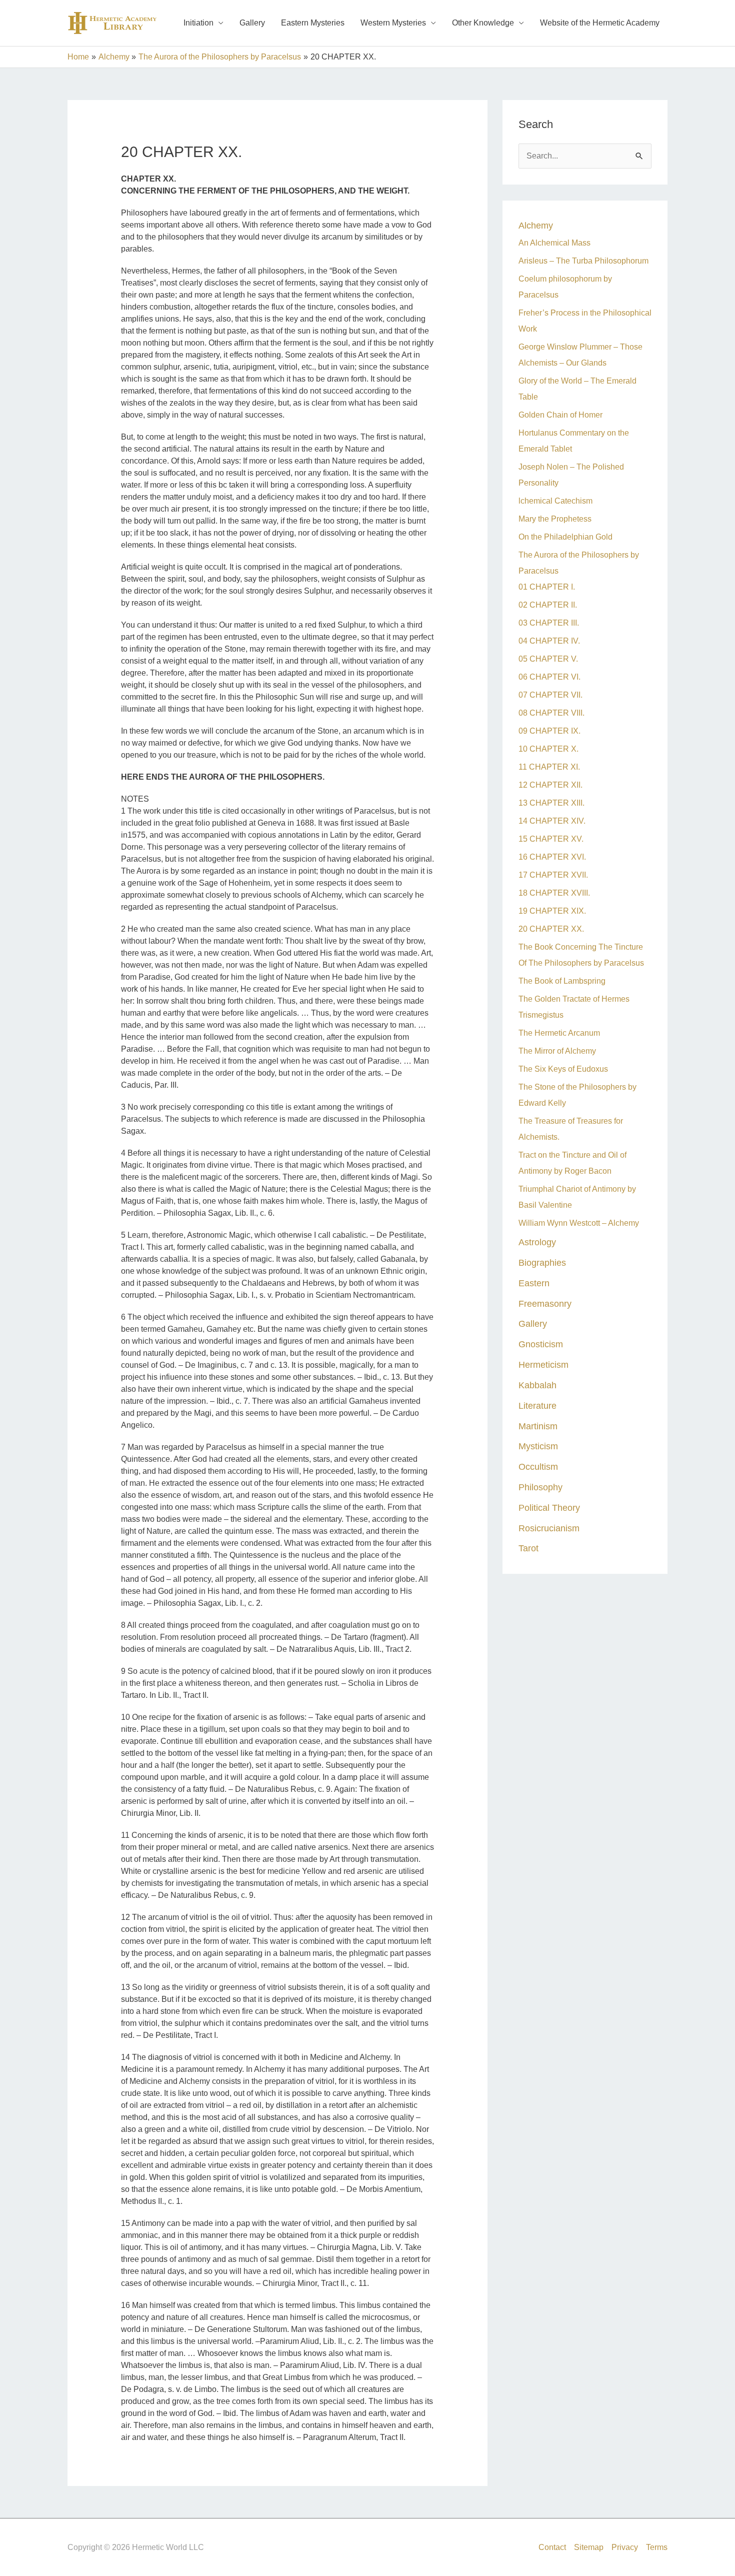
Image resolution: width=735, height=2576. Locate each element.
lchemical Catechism (555, 501)
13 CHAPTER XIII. (551, 803)
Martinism (538, 1426)
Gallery (252, 23)
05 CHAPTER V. (548, 659)
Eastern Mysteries (313, 23)
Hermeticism (543, 1365)
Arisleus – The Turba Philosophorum (583, 261)
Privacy (625, 2547)
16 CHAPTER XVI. (552, 857)
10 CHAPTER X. (548, 749)
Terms (657, 2547)
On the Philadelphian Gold (565, 537)
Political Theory (549, 1508)
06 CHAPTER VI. (549, 677)
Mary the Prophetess (555, 519)
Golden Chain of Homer (560, 415)
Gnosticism (541, 1344)
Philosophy (540, 1487)
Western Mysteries (393, 23)
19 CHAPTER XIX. (552, 911)
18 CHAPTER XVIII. (554, 893)
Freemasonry (545, 1304)
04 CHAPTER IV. (549, 641)
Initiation (198, 23)
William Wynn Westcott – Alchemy (579, 1223)
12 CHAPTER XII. (550, 785)
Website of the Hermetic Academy (600, 23)
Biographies (542, 1262)
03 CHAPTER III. (549, 623)
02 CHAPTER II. (548, 605)
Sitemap (589, 2547)
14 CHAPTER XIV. (552, 821)
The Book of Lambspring (562, 981)
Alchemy (536, 225)
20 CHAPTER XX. (551, 929)
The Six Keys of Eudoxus (563, 1069)
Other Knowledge (483, 23)
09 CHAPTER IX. (549, 731)
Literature (537, 1406)
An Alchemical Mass (554, 243)
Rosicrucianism (549, 1528)
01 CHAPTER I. (547, 587)
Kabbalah (537, 1385)
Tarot (528, 1548)
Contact (552, 2547)
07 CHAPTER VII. (550, 695)
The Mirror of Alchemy (557, 1051)
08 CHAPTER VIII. (551, 713)
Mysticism (538, 1446)
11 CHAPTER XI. (549, 767)
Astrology (537, 1242)
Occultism (538, 1467)
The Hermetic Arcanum (559, 1033)
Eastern (534, 1283)
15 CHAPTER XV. (551, 839)
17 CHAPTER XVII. (553, 875)
